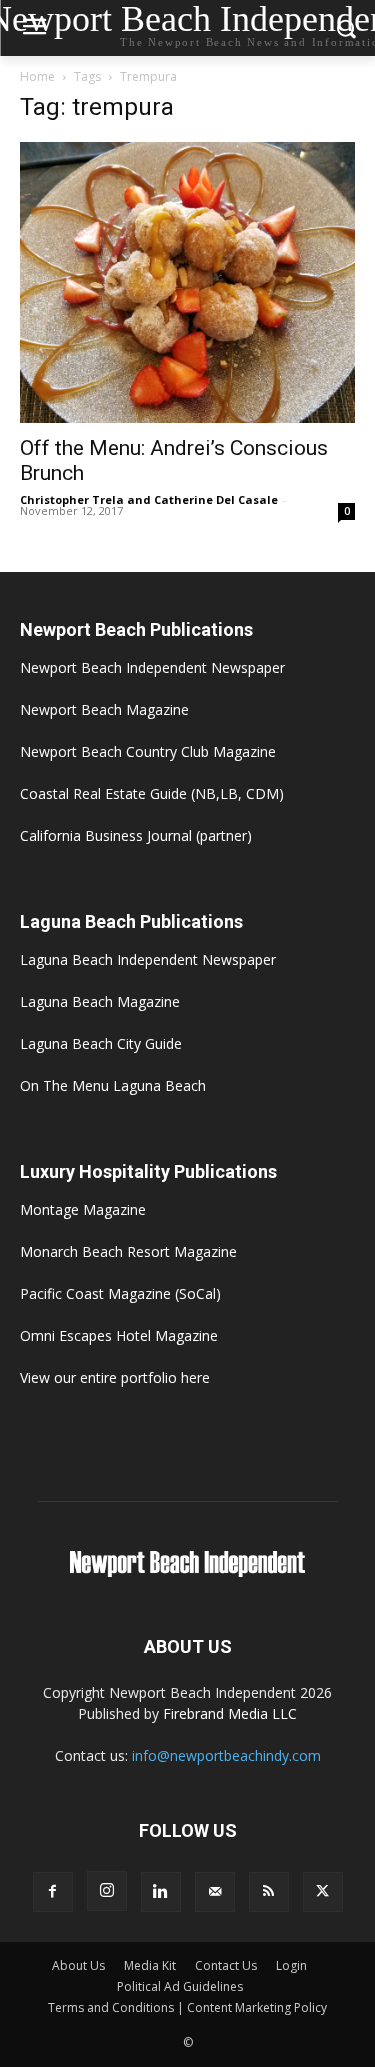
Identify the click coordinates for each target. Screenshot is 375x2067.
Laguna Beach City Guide (101, 1043)
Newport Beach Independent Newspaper (152, 667)
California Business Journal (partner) (136, 835)
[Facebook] (53, 1892)
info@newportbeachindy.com (226, 1755)
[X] (323, 1892)
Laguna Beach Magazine (100, 1001)
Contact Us (226, 1965)
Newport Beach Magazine (104, 709)
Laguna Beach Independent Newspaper (148, 959)
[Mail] (215, 1892)
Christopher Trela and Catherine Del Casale (149, 499)
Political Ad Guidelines (180, 1986)
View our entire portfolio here (115, 1377)
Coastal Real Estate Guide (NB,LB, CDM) (152, 793)
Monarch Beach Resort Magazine (128, 1251)
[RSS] (269, 1892)
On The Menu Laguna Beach (113, 1085)
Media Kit (150, 1965)
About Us (78, 1965)
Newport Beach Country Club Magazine (148, 751)
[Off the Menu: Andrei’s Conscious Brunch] (187, 282)
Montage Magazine (83, 1209)
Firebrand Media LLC (230, 1713)
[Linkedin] (161, 1892)
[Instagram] (107, 1891)
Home (37, 76)
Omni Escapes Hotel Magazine (119, 1335)
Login (291, 1965)
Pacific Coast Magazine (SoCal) (120, 1293)
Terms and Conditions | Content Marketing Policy (187, 2007)
